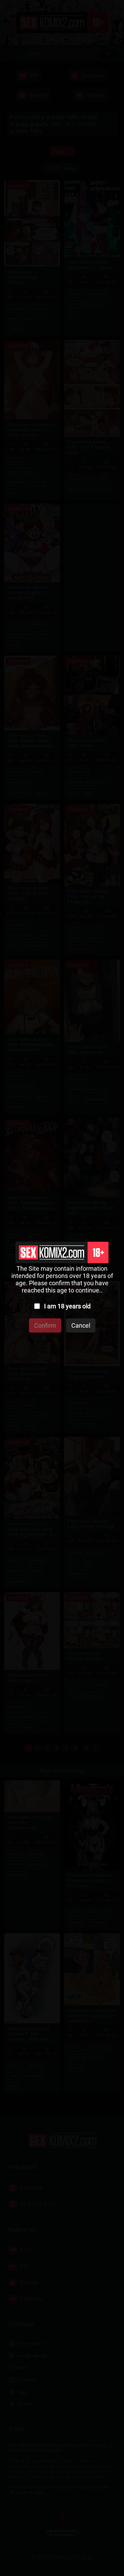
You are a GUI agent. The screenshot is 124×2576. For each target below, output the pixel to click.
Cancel (81, 1325)
